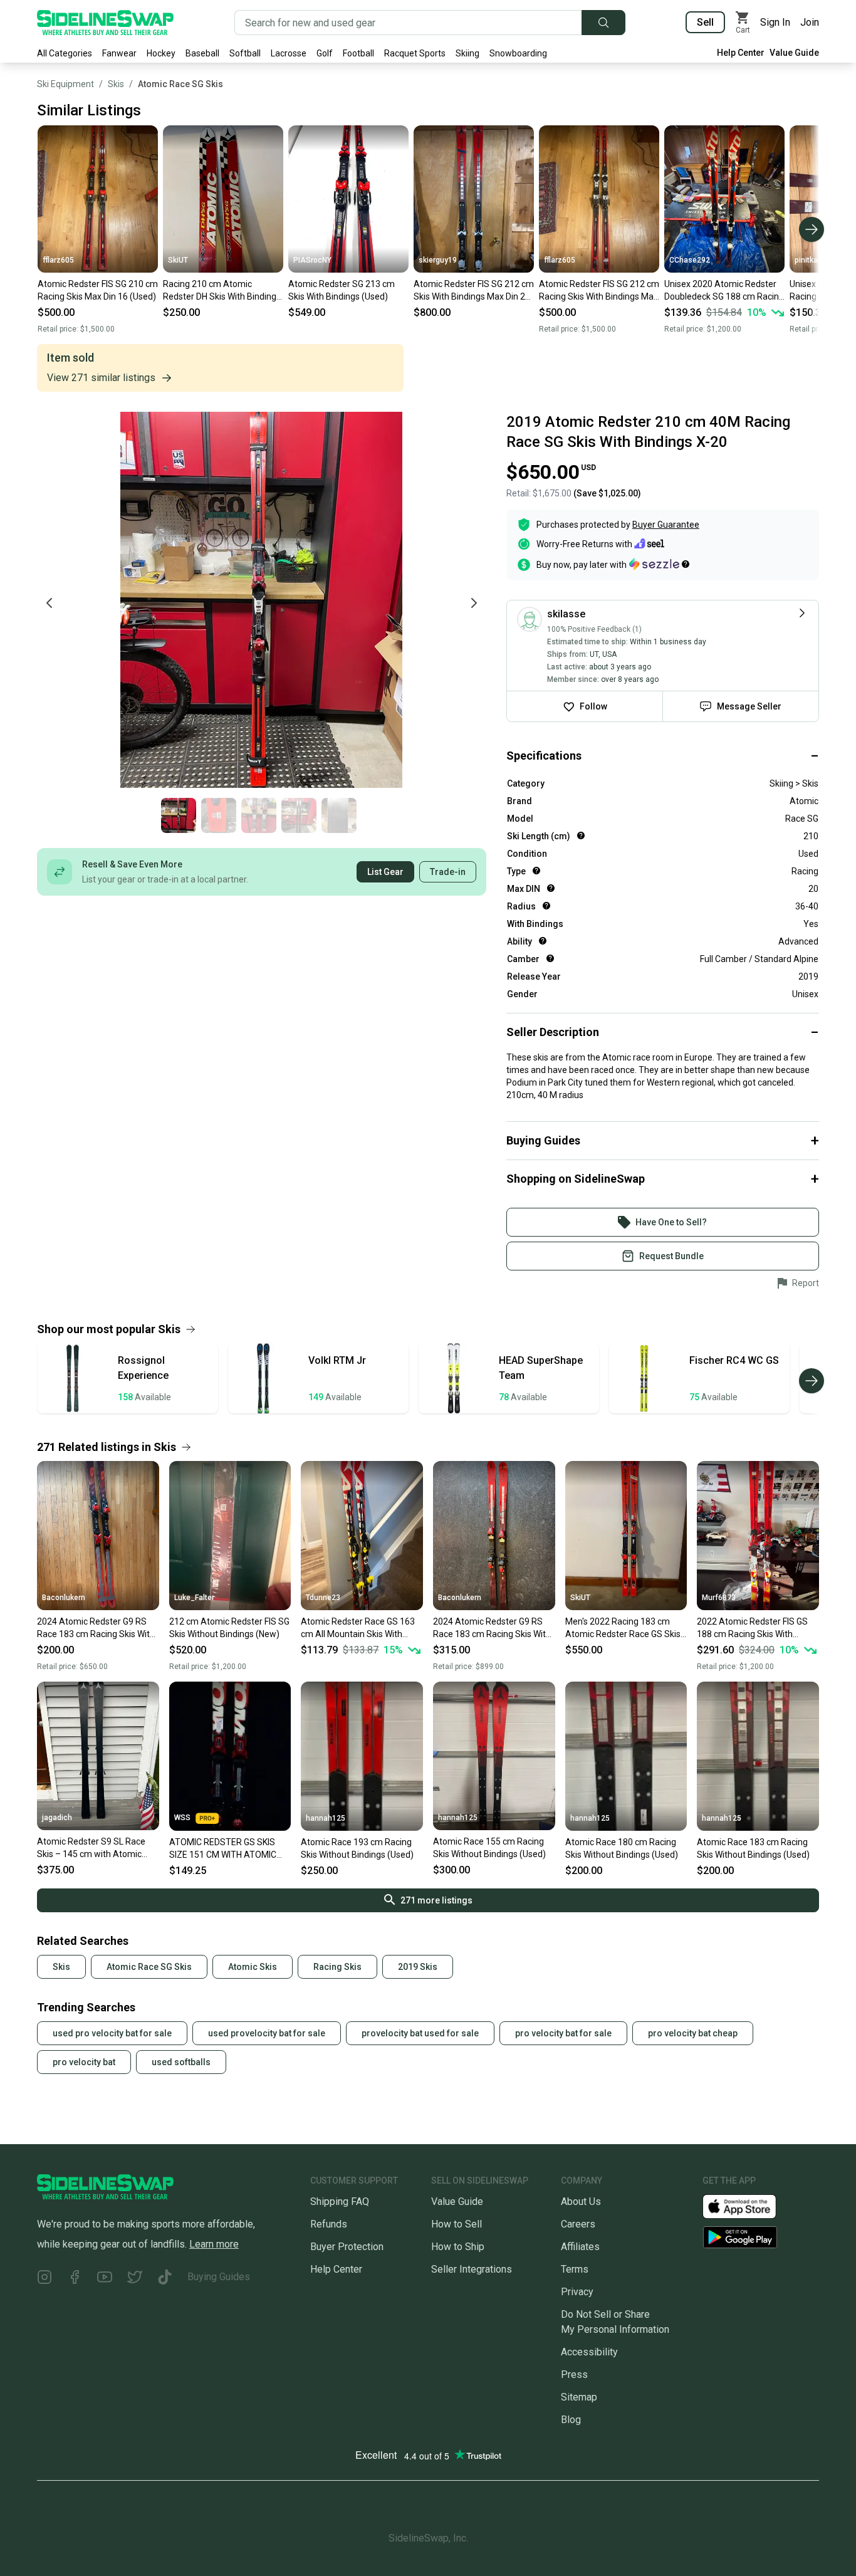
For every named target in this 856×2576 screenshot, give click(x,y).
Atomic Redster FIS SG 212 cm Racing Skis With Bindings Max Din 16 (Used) (599, 291)
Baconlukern (64, 1598)
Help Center (741, 53)
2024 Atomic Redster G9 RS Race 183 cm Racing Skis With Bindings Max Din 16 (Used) (96, 1628)
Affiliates (580, 2247)
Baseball (202, 53)
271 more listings (436, 1900)
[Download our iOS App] (749, 2205)
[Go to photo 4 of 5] (299, 815)
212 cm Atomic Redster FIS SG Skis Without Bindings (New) (229, 1628)
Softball (245, 53)
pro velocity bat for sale (563, 2033)
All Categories (65, 53)
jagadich (57, 1818)
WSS (182, 1818)
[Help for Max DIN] (551, 888)
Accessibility (589, 2352)
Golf (325, 53)
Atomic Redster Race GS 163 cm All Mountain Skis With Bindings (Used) (358, 1628)
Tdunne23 (323, 1598)
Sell (705, 22)
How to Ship (458, 2247)
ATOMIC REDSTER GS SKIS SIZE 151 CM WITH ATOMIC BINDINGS (223, 1849)
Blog (571, 2420)
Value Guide (794, 53)
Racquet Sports (415, 53)
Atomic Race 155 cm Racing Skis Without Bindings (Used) (489, 1848)
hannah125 (326, 1818)
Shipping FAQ (340, 2202)
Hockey (161, 53)
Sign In (775, 22)
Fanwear (119, 53)
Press (574, 2374)
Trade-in (448, 872)
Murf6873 (719, 1598)
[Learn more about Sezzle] (659, 564)
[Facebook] (75, 2279)
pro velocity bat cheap (693, 2033)
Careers (578, 2224)
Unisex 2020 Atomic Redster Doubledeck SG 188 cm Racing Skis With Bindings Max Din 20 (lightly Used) (724, 291)
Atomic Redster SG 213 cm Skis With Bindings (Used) (342, 290)
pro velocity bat (84, 2062)
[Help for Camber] (550, 958)
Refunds (329, 2224)
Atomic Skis (253, 1967)
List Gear (385, 872)
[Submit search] (603, 23)
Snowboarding (518, 53)
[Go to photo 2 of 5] (219, 815)
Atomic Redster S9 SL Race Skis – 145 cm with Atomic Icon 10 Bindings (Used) (91, 1848)
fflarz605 (58, 260)
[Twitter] (135, 2279)
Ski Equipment (65, 84)
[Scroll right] (812, 229)
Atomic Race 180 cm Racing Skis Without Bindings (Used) (622, 1848)
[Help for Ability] (543, 941)
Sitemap (579, 2397)
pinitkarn (810, 260)
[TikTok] (165, 2279)
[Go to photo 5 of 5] (339, 815)
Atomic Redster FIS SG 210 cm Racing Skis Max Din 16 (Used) (98, 290)
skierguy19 (438, 260)
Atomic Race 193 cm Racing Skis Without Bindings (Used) (357, 1848)
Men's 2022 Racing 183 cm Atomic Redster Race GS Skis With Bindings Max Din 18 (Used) (623, 1628)
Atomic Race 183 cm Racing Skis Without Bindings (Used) (753, 1848)
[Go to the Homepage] (105, 23)
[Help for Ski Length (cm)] (581, 835)
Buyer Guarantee (666, 525)
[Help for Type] (536, 871)
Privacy (577, 2292)
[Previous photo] (50, 603)
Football (358, 53)
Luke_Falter (194, 1598)
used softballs (181, 2062)
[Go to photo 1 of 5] (179, 815)
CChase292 (690, 260)
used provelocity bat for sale (267, 2033)
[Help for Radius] (546, 906)
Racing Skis (337, 1967)
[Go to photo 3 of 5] (259, 815)
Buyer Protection (347, 2247)
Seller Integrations (472, 2269)
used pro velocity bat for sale (112, 2033)
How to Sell (457, 2224)
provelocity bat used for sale (420, 2033)
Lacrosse (289, 53)
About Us (581, 2202)
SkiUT (178, 260)
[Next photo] (474, 603)
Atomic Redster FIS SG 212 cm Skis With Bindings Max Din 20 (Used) (474, 291)
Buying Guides (219, 2277)
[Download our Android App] (761, 2237)
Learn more (214, 2244)
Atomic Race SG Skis (180, 84)
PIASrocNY (312, 260)
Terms (575, 2269)
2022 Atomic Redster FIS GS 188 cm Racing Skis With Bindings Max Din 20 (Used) (752, 1628)
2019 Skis (418, 1967)
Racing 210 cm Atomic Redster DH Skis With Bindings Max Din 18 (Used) (222, 291)
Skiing (467, 53)
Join (810, 22)
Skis (116, 84)
